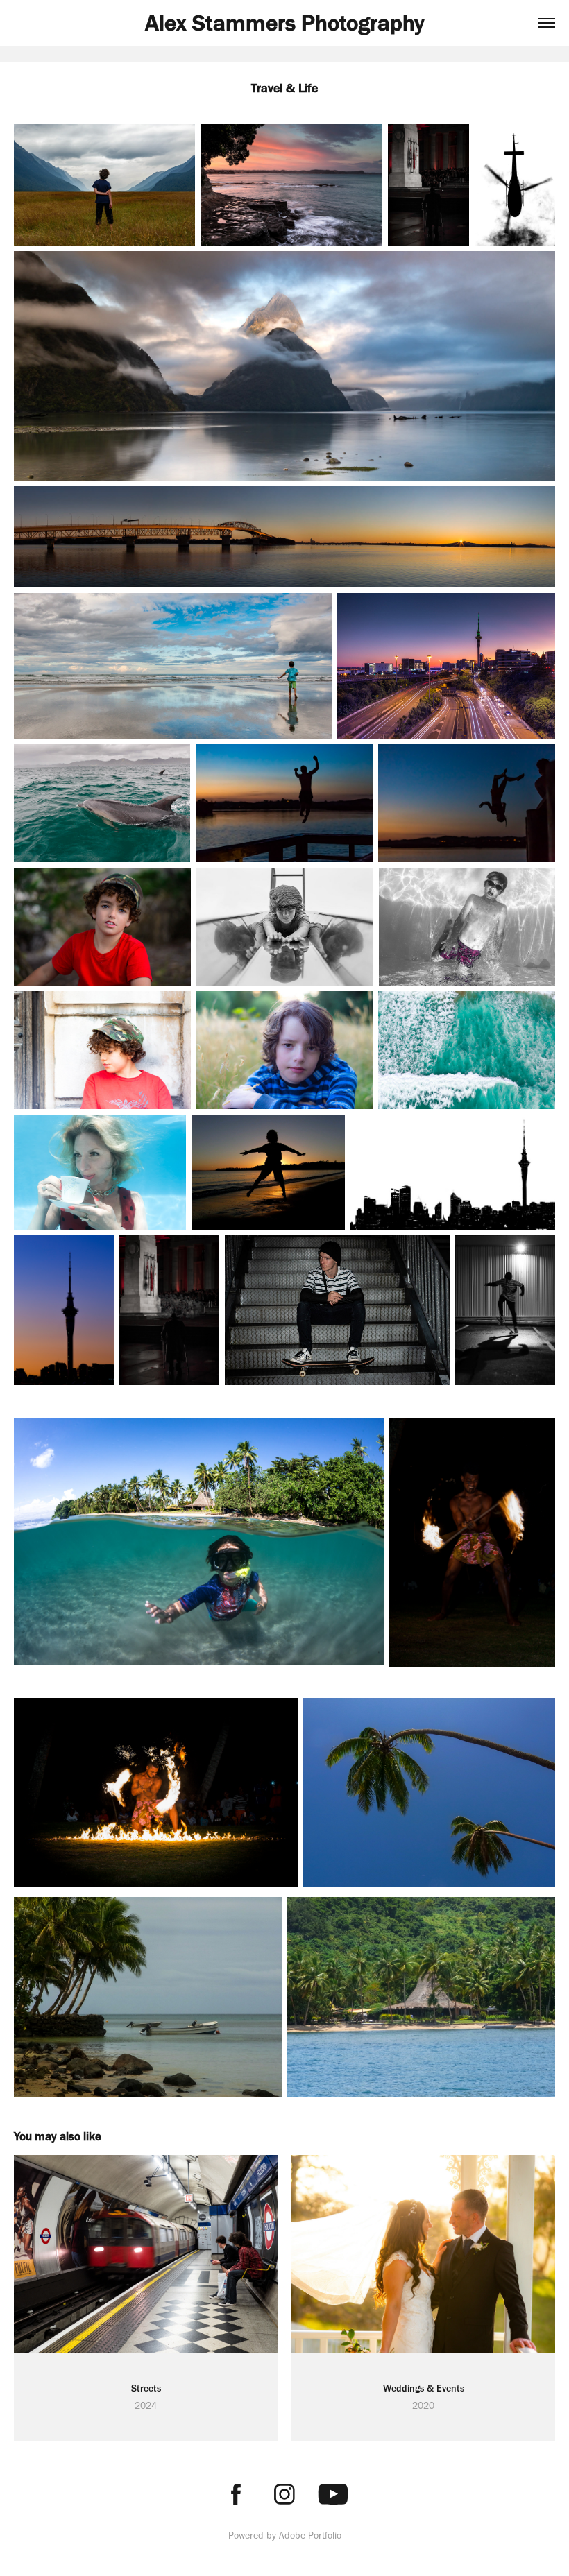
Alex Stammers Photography (285, 23)
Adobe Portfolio (310, 2535)
